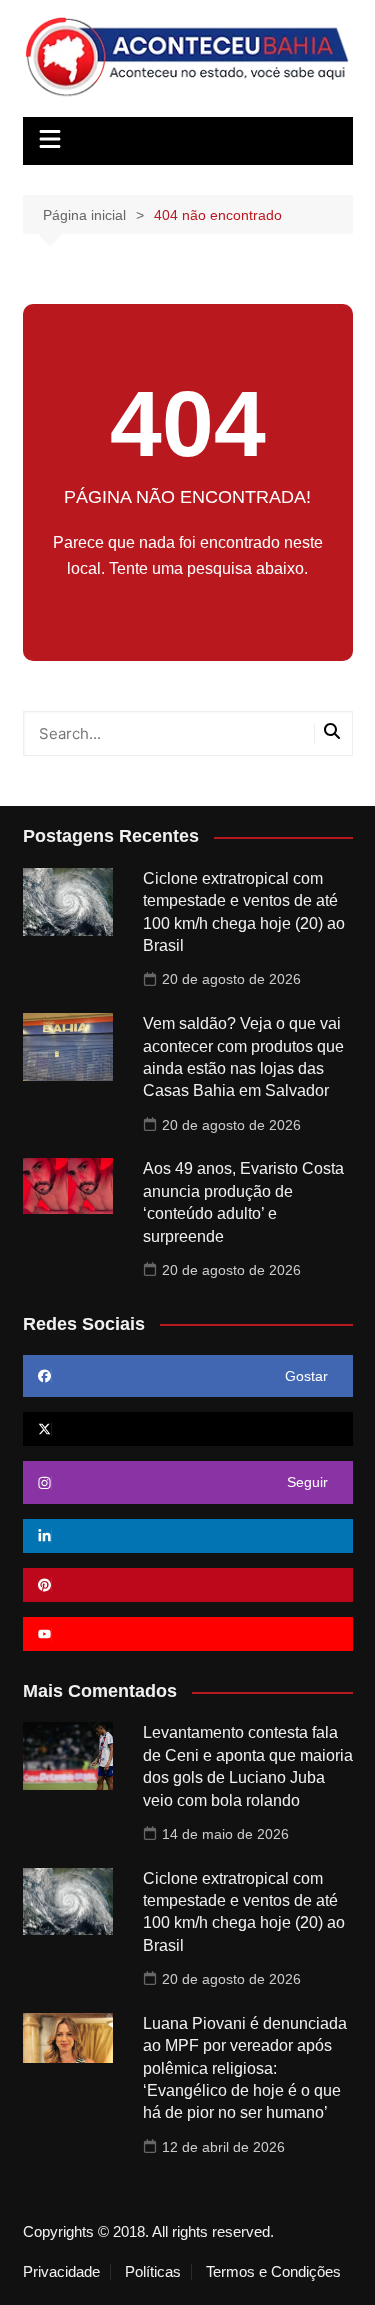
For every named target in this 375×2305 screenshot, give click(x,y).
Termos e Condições (273, 2272)
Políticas (153, 2272)
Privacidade (61, 2272)
